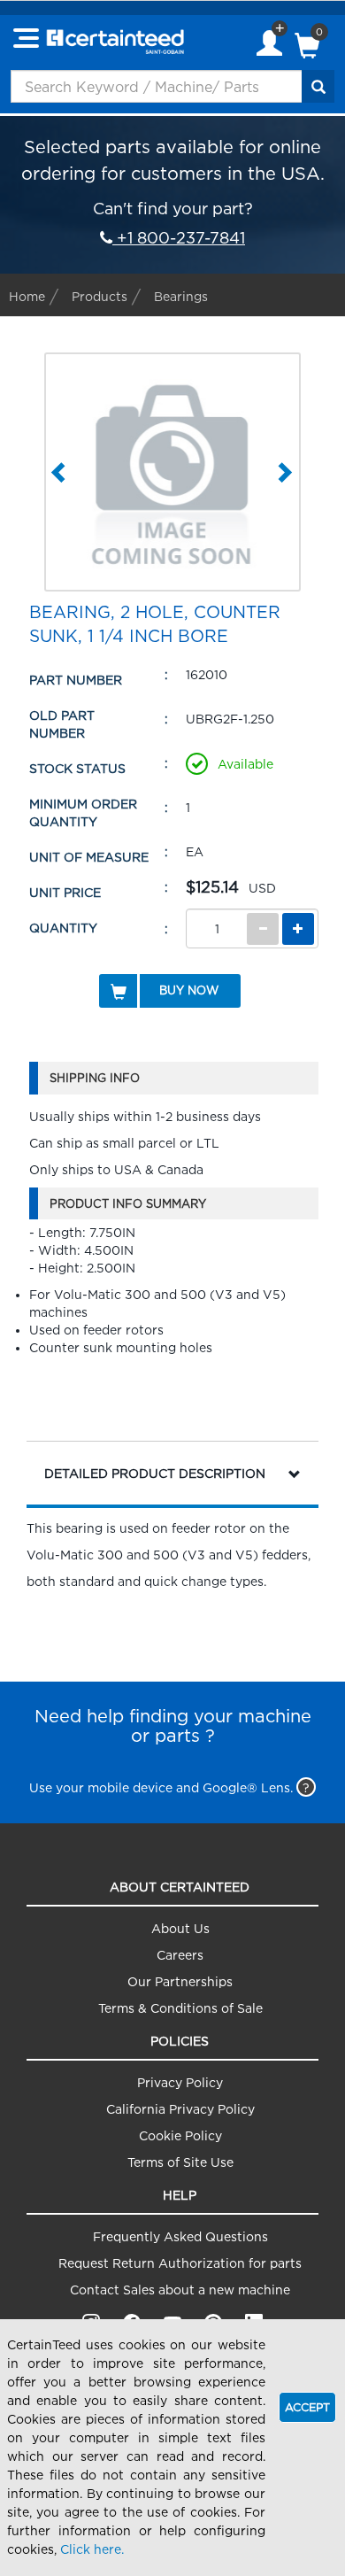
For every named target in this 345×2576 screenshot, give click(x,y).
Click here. (92, 2549)
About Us (180, 1928)
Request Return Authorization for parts (180, 2263)
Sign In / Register (269, 45)
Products (100, 296)
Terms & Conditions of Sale (180, 2008)
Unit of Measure (89, 857)
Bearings (181, 296)
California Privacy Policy (180, 2109)
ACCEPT (307, 2407)
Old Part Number (62, 724)
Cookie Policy (180, 2135)
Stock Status (77, 768)
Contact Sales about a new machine (180, 2290)
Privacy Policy (180, 2082)
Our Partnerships (180, 1981)
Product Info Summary (128, 1203)
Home (27, 296)
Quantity (63, 928)
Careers (180, 1955)
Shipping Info (95, 1078)
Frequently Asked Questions (180, 2236)
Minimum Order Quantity (83, 812)
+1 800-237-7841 (179, 238)
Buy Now (189, 990)
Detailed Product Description (155, 1473)
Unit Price (65, 892)
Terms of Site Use (180, 2162)
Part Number (76, 680)
